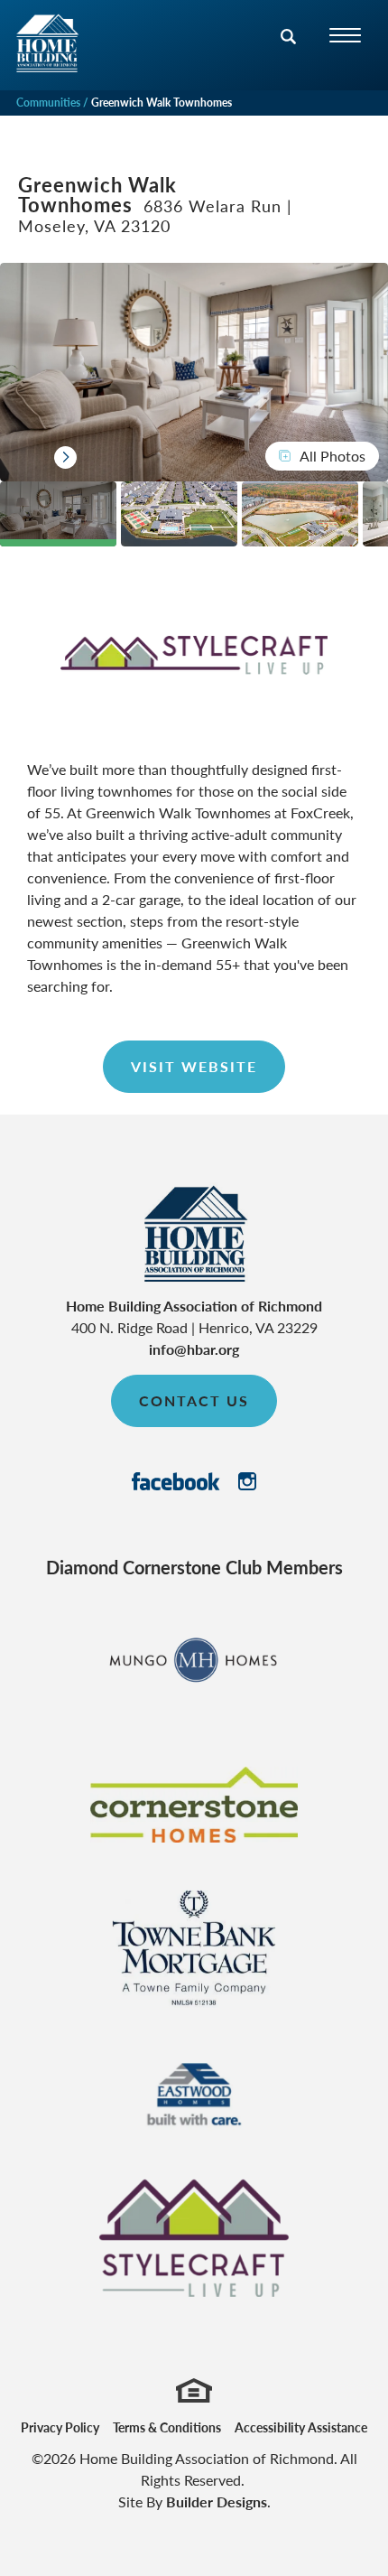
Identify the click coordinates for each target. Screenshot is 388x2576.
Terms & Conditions (167, 2427)
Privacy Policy (60, 2427)
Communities (48, 103)
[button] (289, 47)
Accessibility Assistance (301, 2427)
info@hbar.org (194, 1349)
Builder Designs (217, 2501)
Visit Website (194, 1066)
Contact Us (194, 1400)
